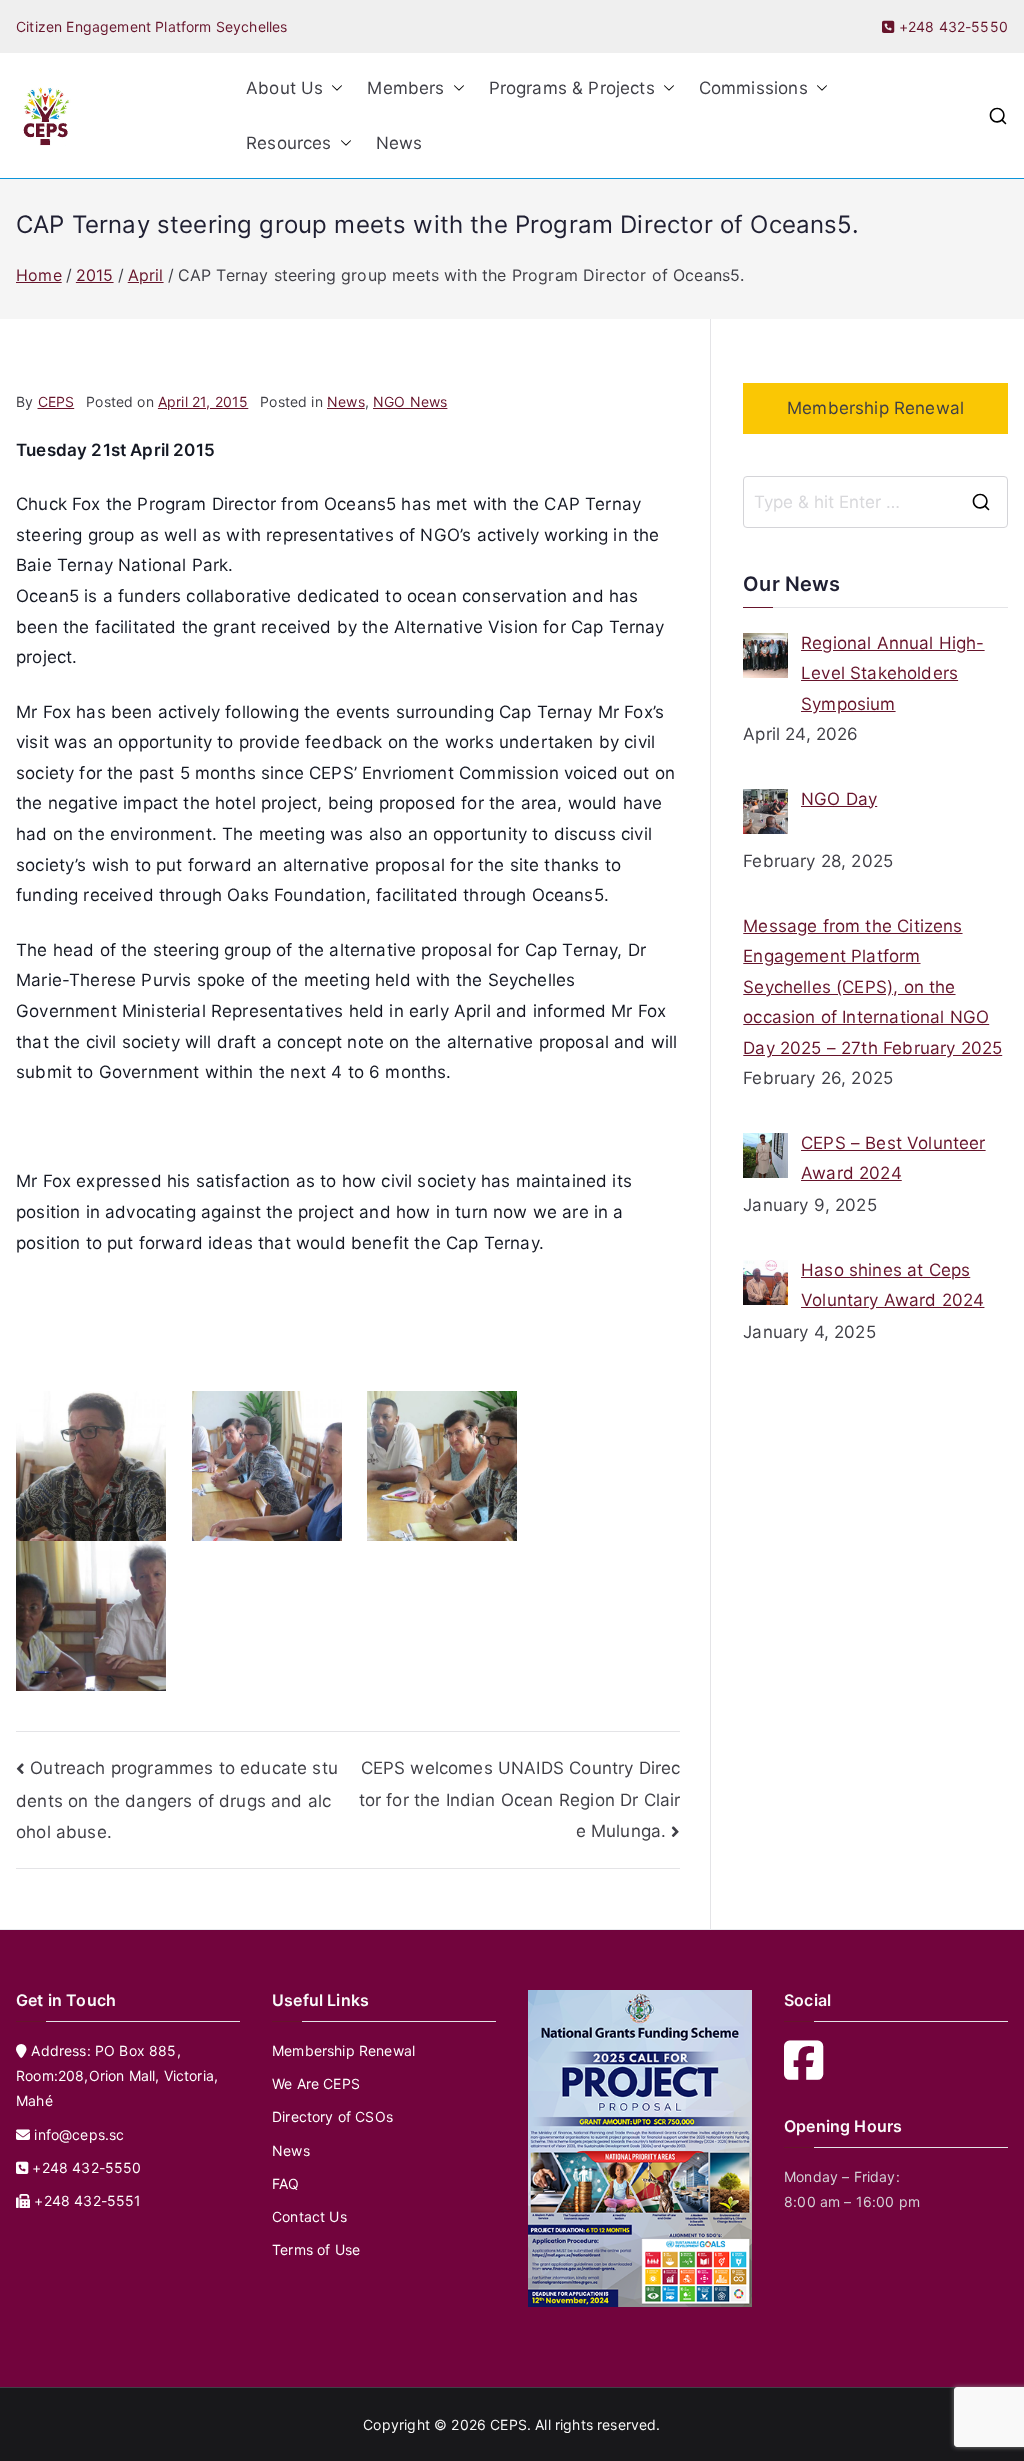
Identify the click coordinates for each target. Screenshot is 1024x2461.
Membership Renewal (875, 408)
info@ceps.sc (79, 2134)
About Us (284, 88)
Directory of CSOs (332, 2116)
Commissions (753, 88)
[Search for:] (875, 502)
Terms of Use (316, 2249)
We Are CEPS (316, 2083)
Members (405, 88)
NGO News (410, 401)
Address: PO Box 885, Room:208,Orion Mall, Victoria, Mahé (117, 2075)
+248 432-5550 (951, 26)
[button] (333, 88)
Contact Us (309, 2216)
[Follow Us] (810, 2071)
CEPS (56, 401)
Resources (289, 143)
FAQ (286, 2183)
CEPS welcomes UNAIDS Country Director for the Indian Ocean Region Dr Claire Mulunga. (520, 1799)
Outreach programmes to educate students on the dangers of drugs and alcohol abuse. (177, 1800)
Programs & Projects (572, 88)
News (399, 143)
